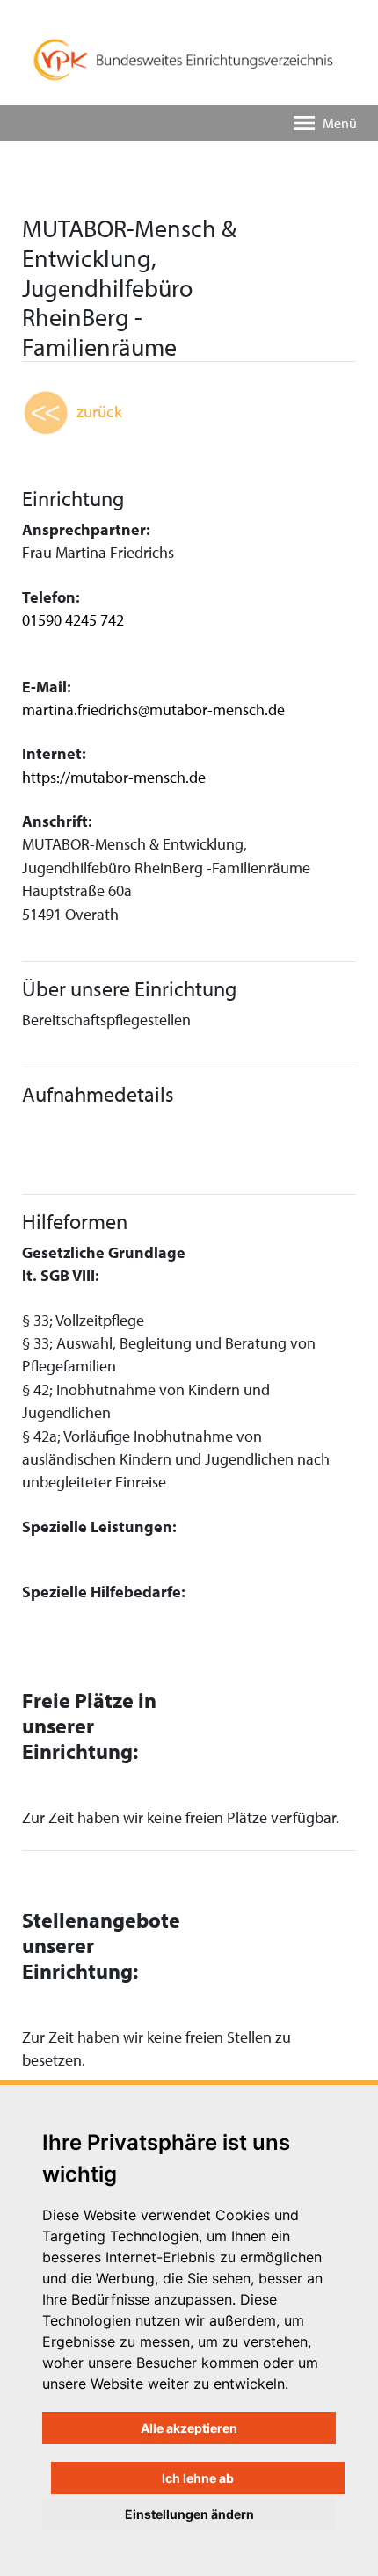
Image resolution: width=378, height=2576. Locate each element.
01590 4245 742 (73, 620)
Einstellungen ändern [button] (189, 2514)
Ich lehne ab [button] (198, 2478)
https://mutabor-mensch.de (114, 777)
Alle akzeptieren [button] (189, 2428)
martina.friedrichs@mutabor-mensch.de (153, 709)
